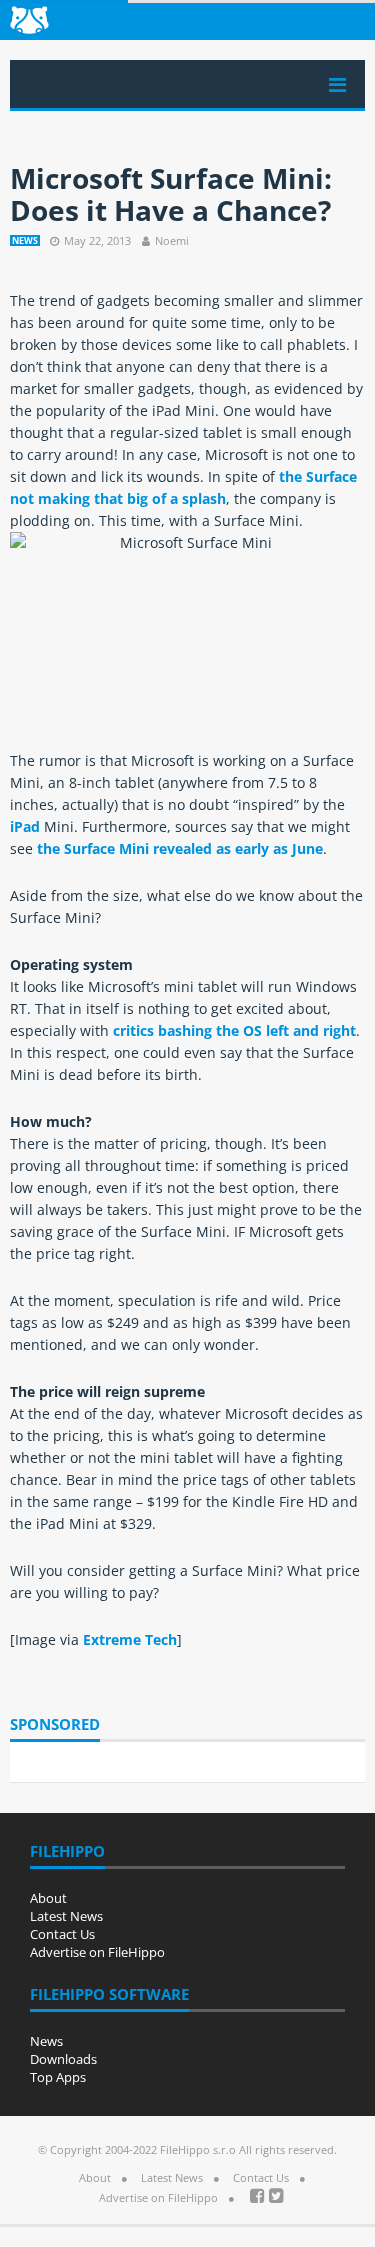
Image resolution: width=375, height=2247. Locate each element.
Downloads (63, 2059)
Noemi (172, 240)
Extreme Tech (130, 1639)
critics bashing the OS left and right (234, 1030)
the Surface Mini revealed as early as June (180, 848)
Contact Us (62, 1934)
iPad (25, 826)
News (25, 240)
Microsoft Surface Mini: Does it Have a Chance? (171, 194)
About (48, 1898)
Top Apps (58, 2077)
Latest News (66, 1916)
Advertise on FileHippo (97, 1952)
